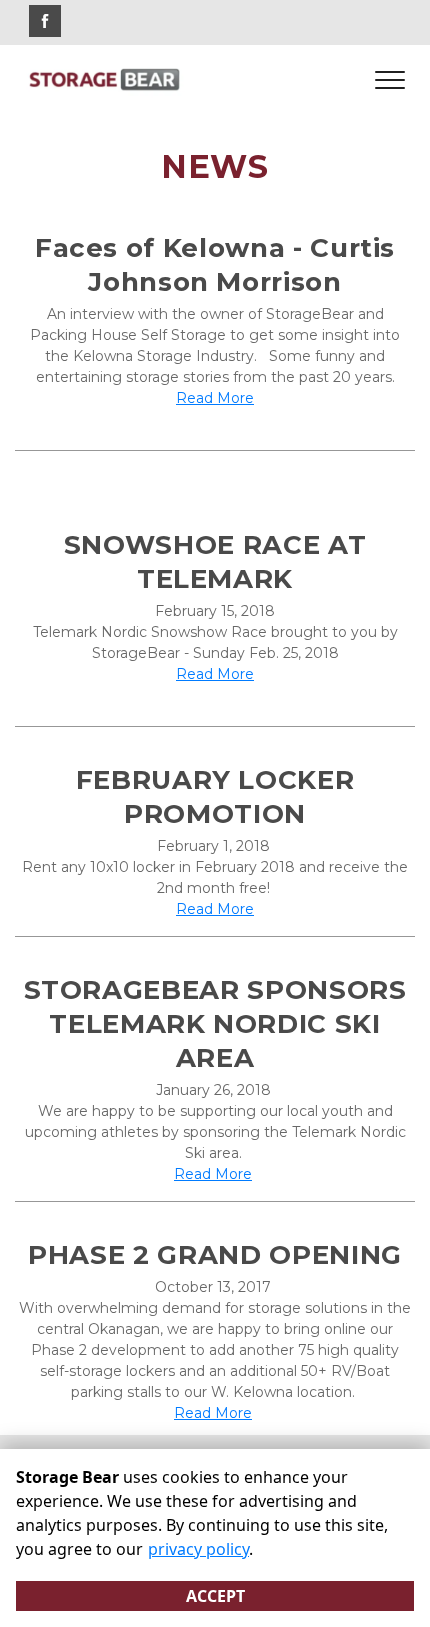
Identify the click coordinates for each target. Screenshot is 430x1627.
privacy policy (198, 1549)
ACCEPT (215, 1596)
